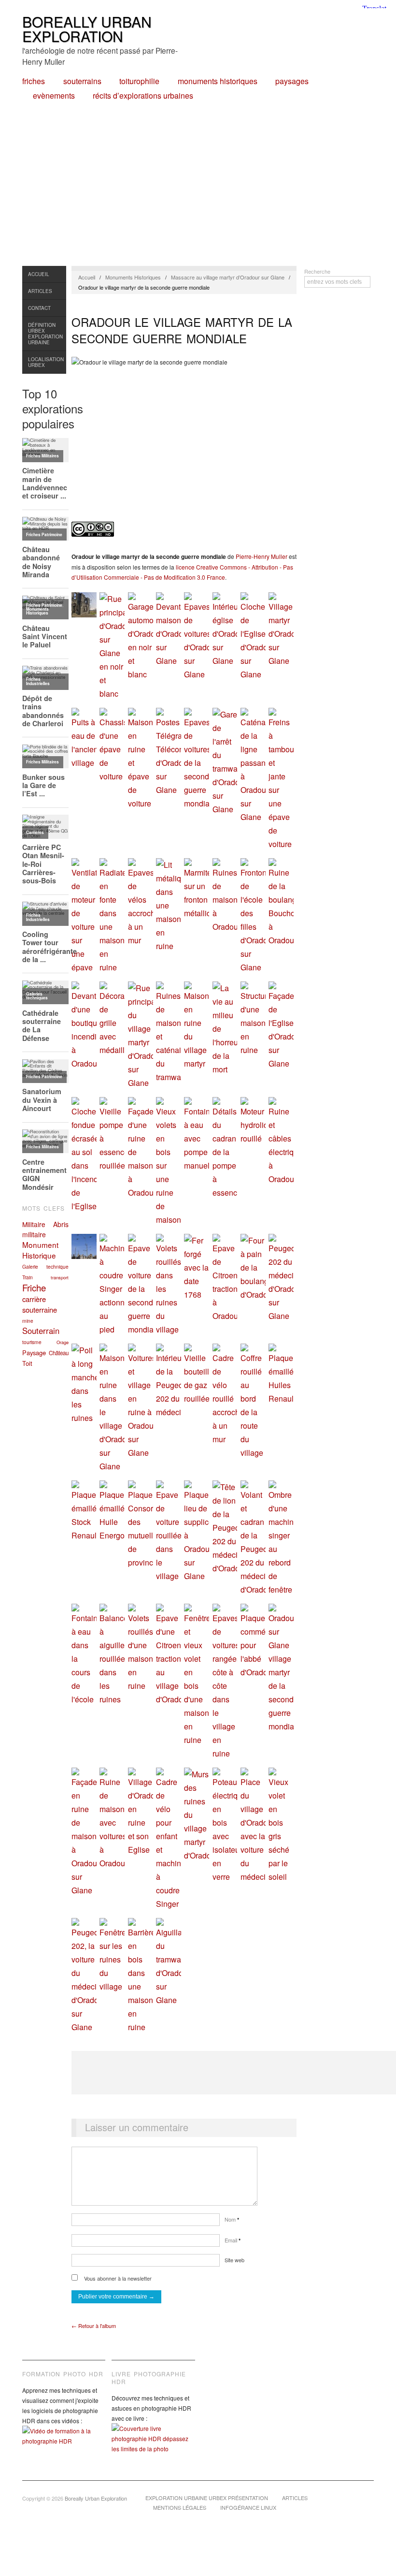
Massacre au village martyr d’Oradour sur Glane (228, 277)
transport (60, 1277)
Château (59, 1353)
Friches (34, 81)
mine (28, 1321)
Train (28, 1277)
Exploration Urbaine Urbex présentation (207, 2498)
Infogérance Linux (248, 2507)
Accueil (39, 274)
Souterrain (41, 1331)
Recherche (317, 271)
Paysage (34, 1353)
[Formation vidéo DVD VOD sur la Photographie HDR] (64, 2443)
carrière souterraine (40, 1304)
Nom (232, 2219)
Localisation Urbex (46, 362)
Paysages (292, 81)
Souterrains (82, 81)
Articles (40, 291)
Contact (39, 308)
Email (233, 2240)
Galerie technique (45, 1266)
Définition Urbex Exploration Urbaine (45, 334)
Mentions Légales (180, 2507)
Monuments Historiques (218, 81)
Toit (27, 1363)
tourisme (32, 1342)
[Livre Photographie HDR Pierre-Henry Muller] (153, 2446)
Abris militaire (45, 1229)
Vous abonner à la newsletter (117, 2278)
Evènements (54, 96)
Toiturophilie (139, 81)
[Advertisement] (198, 193)
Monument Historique (40, 1250)
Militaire (34, 1224)
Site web (234, 2260)
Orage (63, 1342)
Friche (34, 1288)
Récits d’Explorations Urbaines (143, 96)
